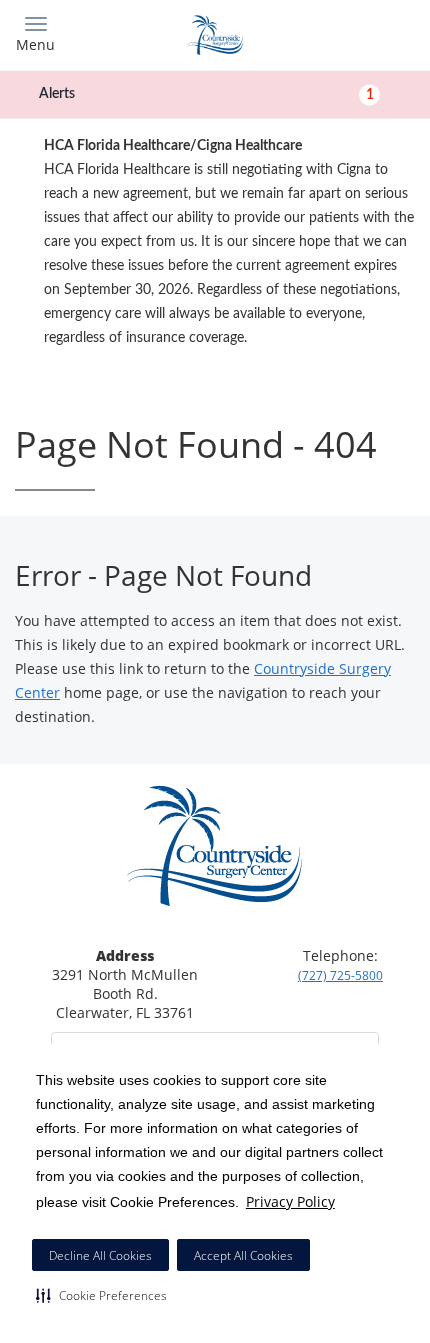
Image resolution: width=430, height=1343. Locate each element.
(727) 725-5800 (340, 975)
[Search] (365, 32)
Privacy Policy (290, 1201)
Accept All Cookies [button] (243, 1255)
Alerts (206, 94)
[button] (101, 1295)
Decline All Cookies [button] (100, 1255)
